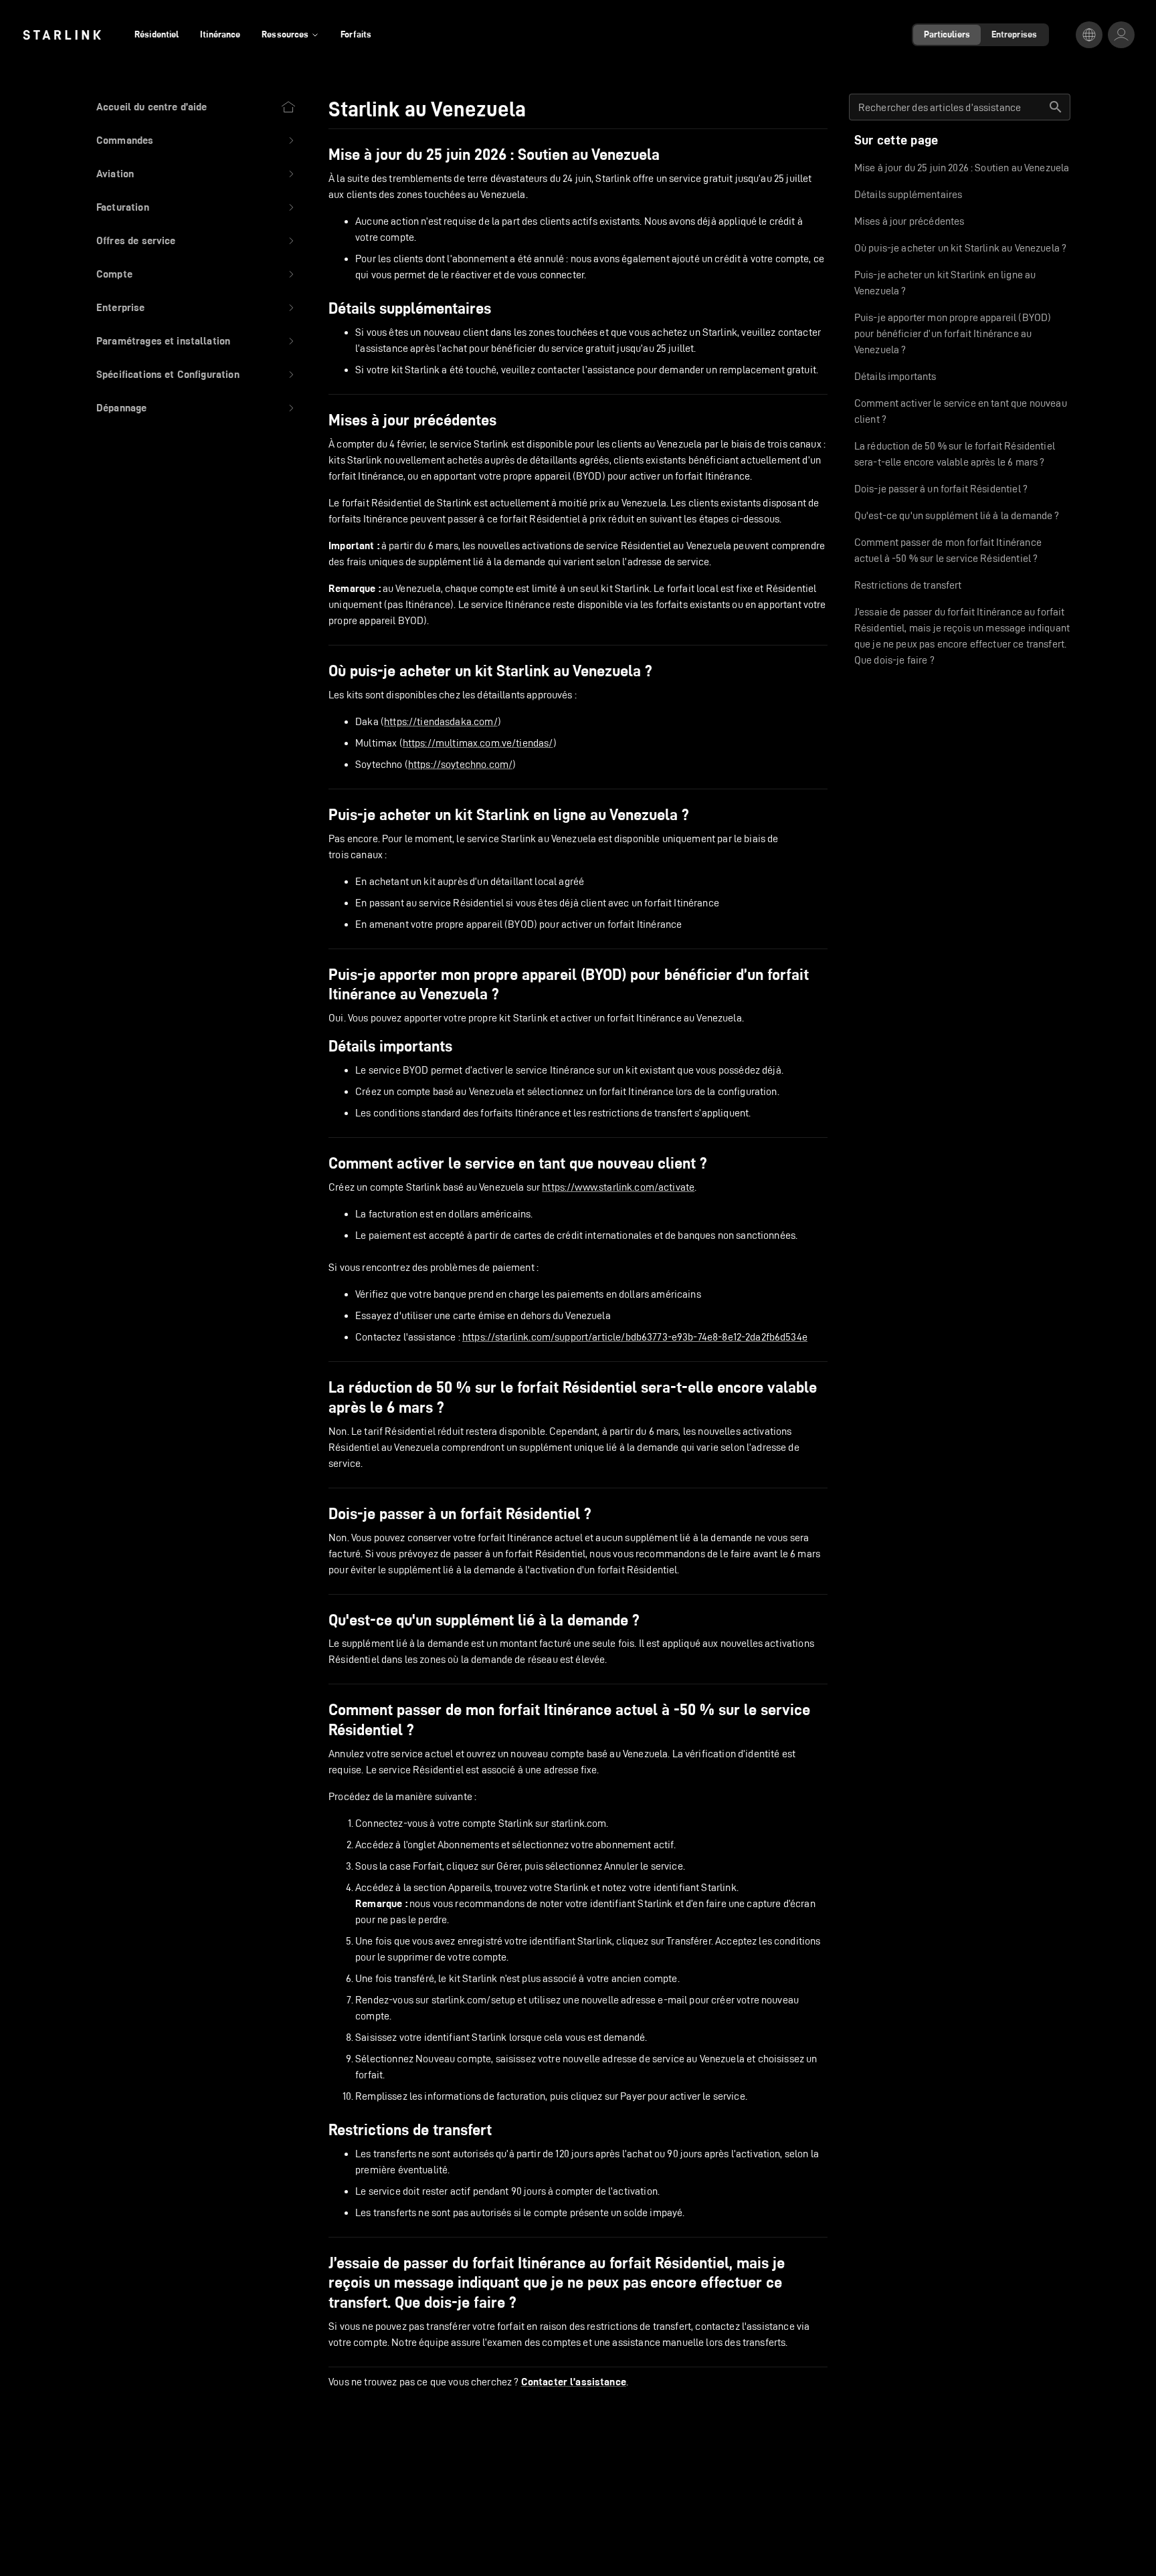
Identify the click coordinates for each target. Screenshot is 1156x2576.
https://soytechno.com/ (460, 764)
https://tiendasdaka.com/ (441, 721)
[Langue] (1089, 35)
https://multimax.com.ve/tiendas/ (478, 743)
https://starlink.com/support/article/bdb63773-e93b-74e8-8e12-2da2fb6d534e (635, 1337)
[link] (62, 35)
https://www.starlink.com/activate (618, 1187)
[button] (196, 140)
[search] (1056, 107)
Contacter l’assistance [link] (574, 2382)
